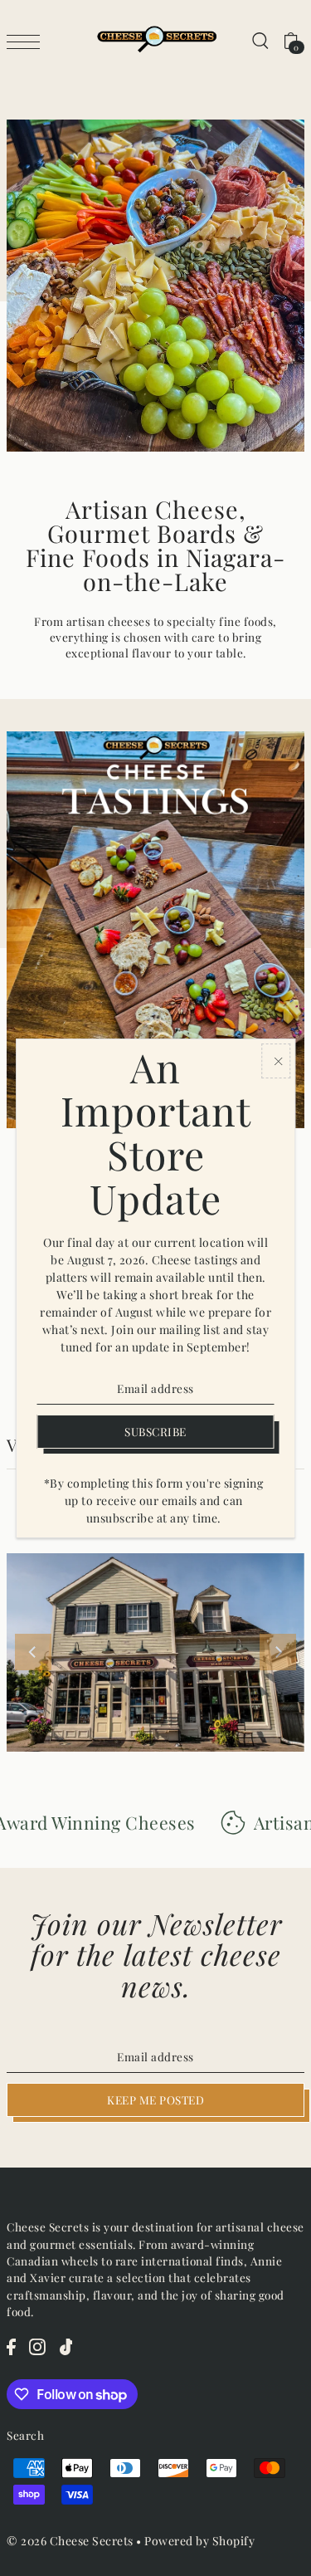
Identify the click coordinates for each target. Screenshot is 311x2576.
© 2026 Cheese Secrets (70, 2541)
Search (25, 2435)
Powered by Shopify (199, 2541)
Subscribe (155, 1431)
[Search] (260, 40)
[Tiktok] (66, 2346)
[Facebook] (11, 2346)
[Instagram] (37, 2346)
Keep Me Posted (155, 2099)
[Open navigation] (27, 41)
